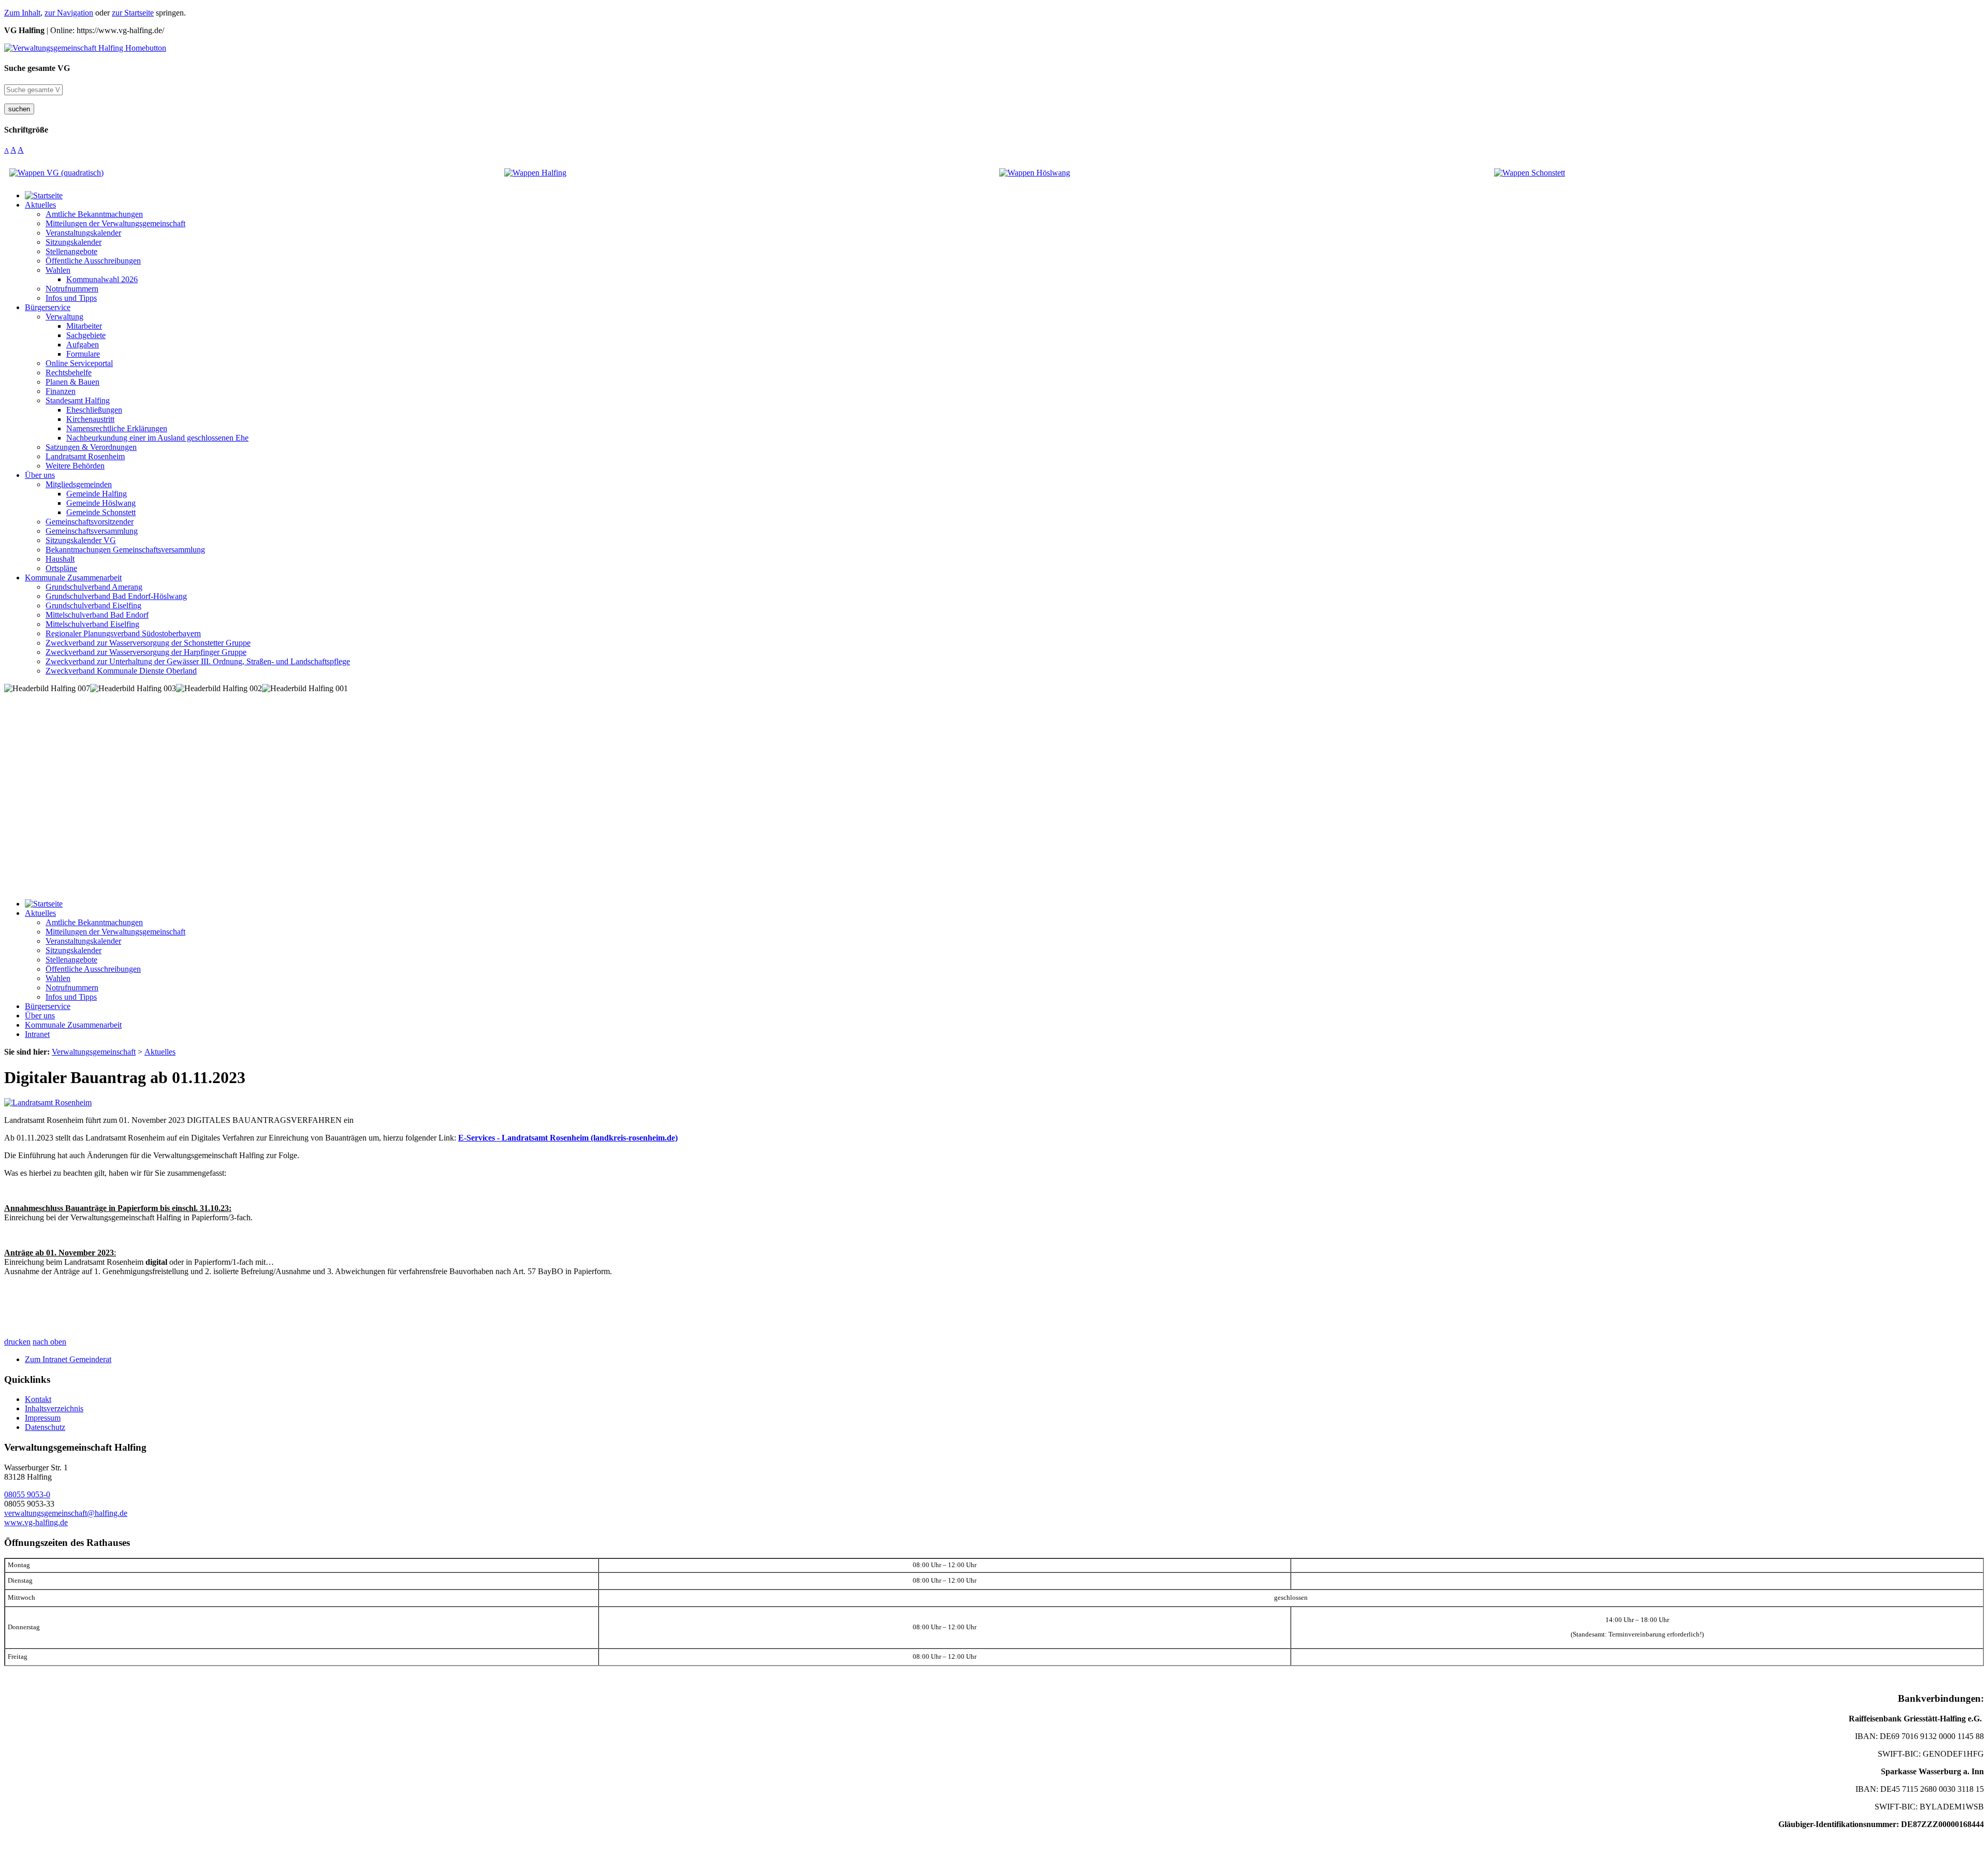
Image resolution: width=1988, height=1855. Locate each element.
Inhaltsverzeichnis (54, 1408)
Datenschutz (45, 1427)
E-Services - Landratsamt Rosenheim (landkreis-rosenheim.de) (568, 1138)
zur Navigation (69, 13)
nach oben (49, 1342)
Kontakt (38, 1399)
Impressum (43, 1418)
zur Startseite (133, 13)
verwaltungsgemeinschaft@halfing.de (66, 1513)
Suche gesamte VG (37, 68)
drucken (17, 1342)
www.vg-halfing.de (36, 1522)
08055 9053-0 (27, 1494)
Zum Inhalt (22, 13)
